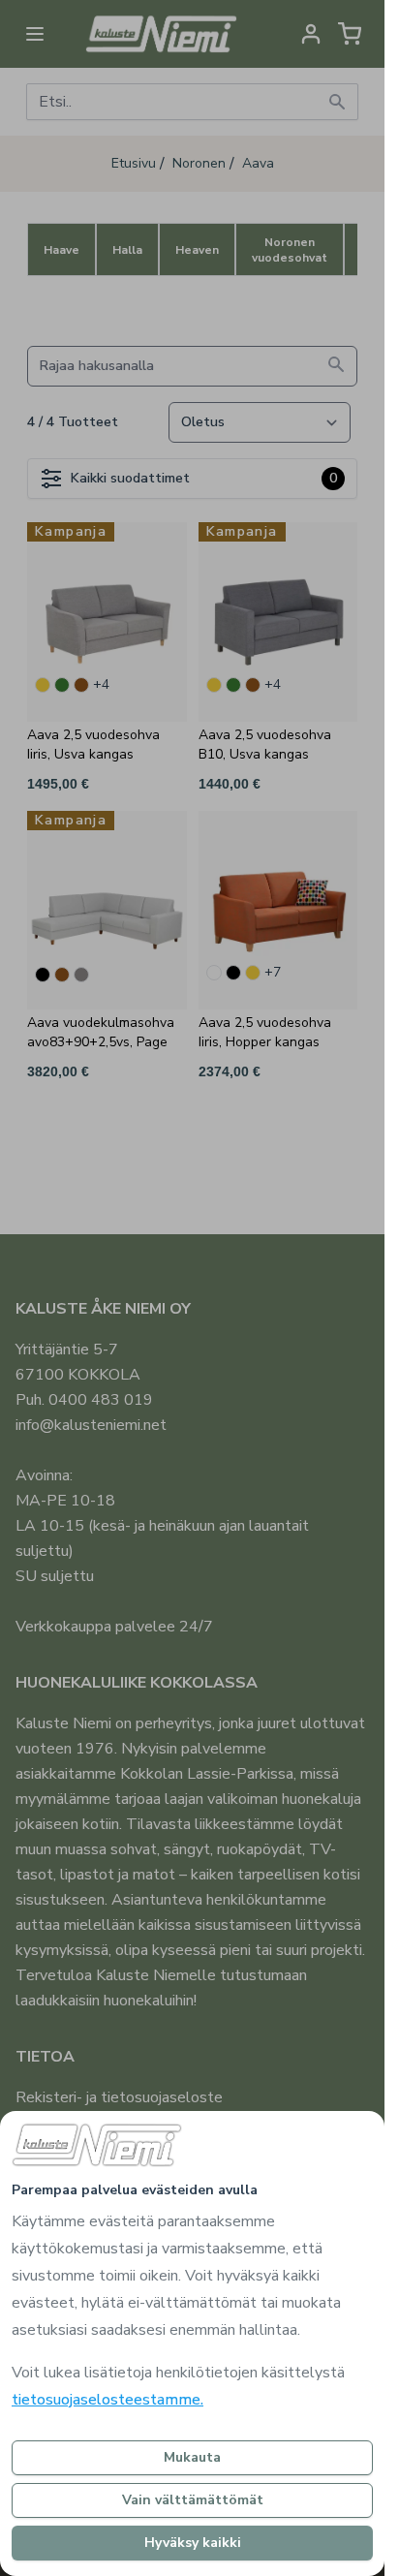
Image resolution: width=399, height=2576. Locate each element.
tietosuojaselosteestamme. (107, 2400)
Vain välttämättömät (193, 2500)
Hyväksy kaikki (193, 2543)
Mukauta (192, 2457)
